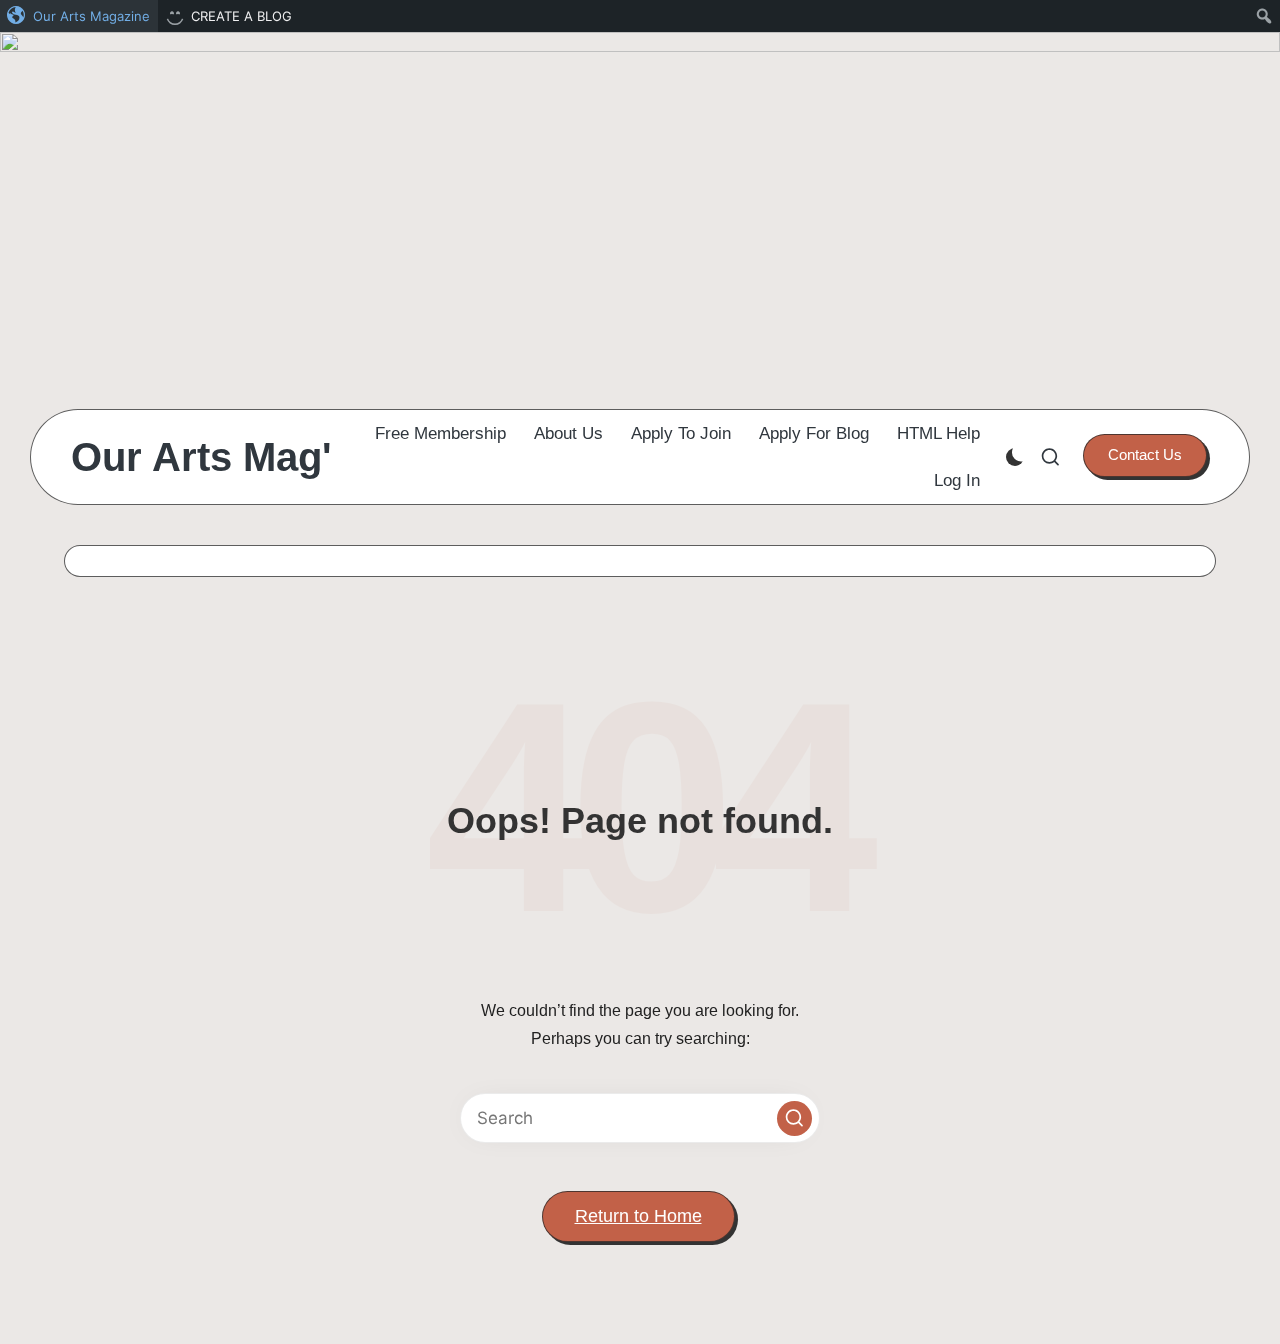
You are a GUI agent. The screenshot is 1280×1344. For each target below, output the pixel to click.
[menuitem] (79, 16)
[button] (1145, 455)
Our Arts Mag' (201, 457)
